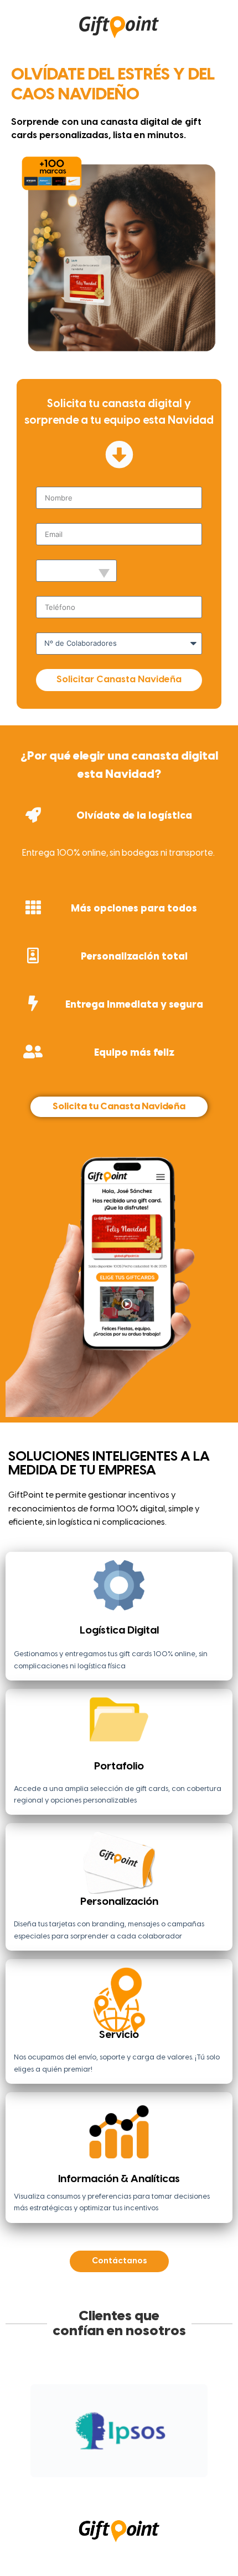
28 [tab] (162, 2485)
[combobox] (76, 571)
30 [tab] (186, 2485)
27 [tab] (149, 2485)
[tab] (119, 839)
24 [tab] (113, 2485)
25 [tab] (125, 2485)
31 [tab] (198, 2485)
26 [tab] (137, 2485)
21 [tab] (76, 2485)
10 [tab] (137, 2470)
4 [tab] (64, 2470)
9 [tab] (125, 2470)
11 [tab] (149, 2470)
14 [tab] (186, 2470)
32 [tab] (210, 2485)
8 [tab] (113, 2470)
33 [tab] (101, 2500)
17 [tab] (28, 2485)
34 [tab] (113, 2500)
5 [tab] (76, 2470)
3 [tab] (52, 2470)
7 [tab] (101, 2470)
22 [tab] (89, 2485)
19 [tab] (52, 2485)
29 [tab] (174, 2485)
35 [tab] (125, 2500)
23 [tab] (101, 2485)
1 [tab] (28, 2470)
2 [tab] (40, 2470)
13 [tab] (174, 2470)
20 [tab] (64, 2485)
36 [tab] (137, 2500)
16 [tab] (210, 2470)
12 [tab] (162, 2470)
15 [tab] (198, 2470)
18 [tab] (40, 2485)
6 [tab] (89, 2470)
